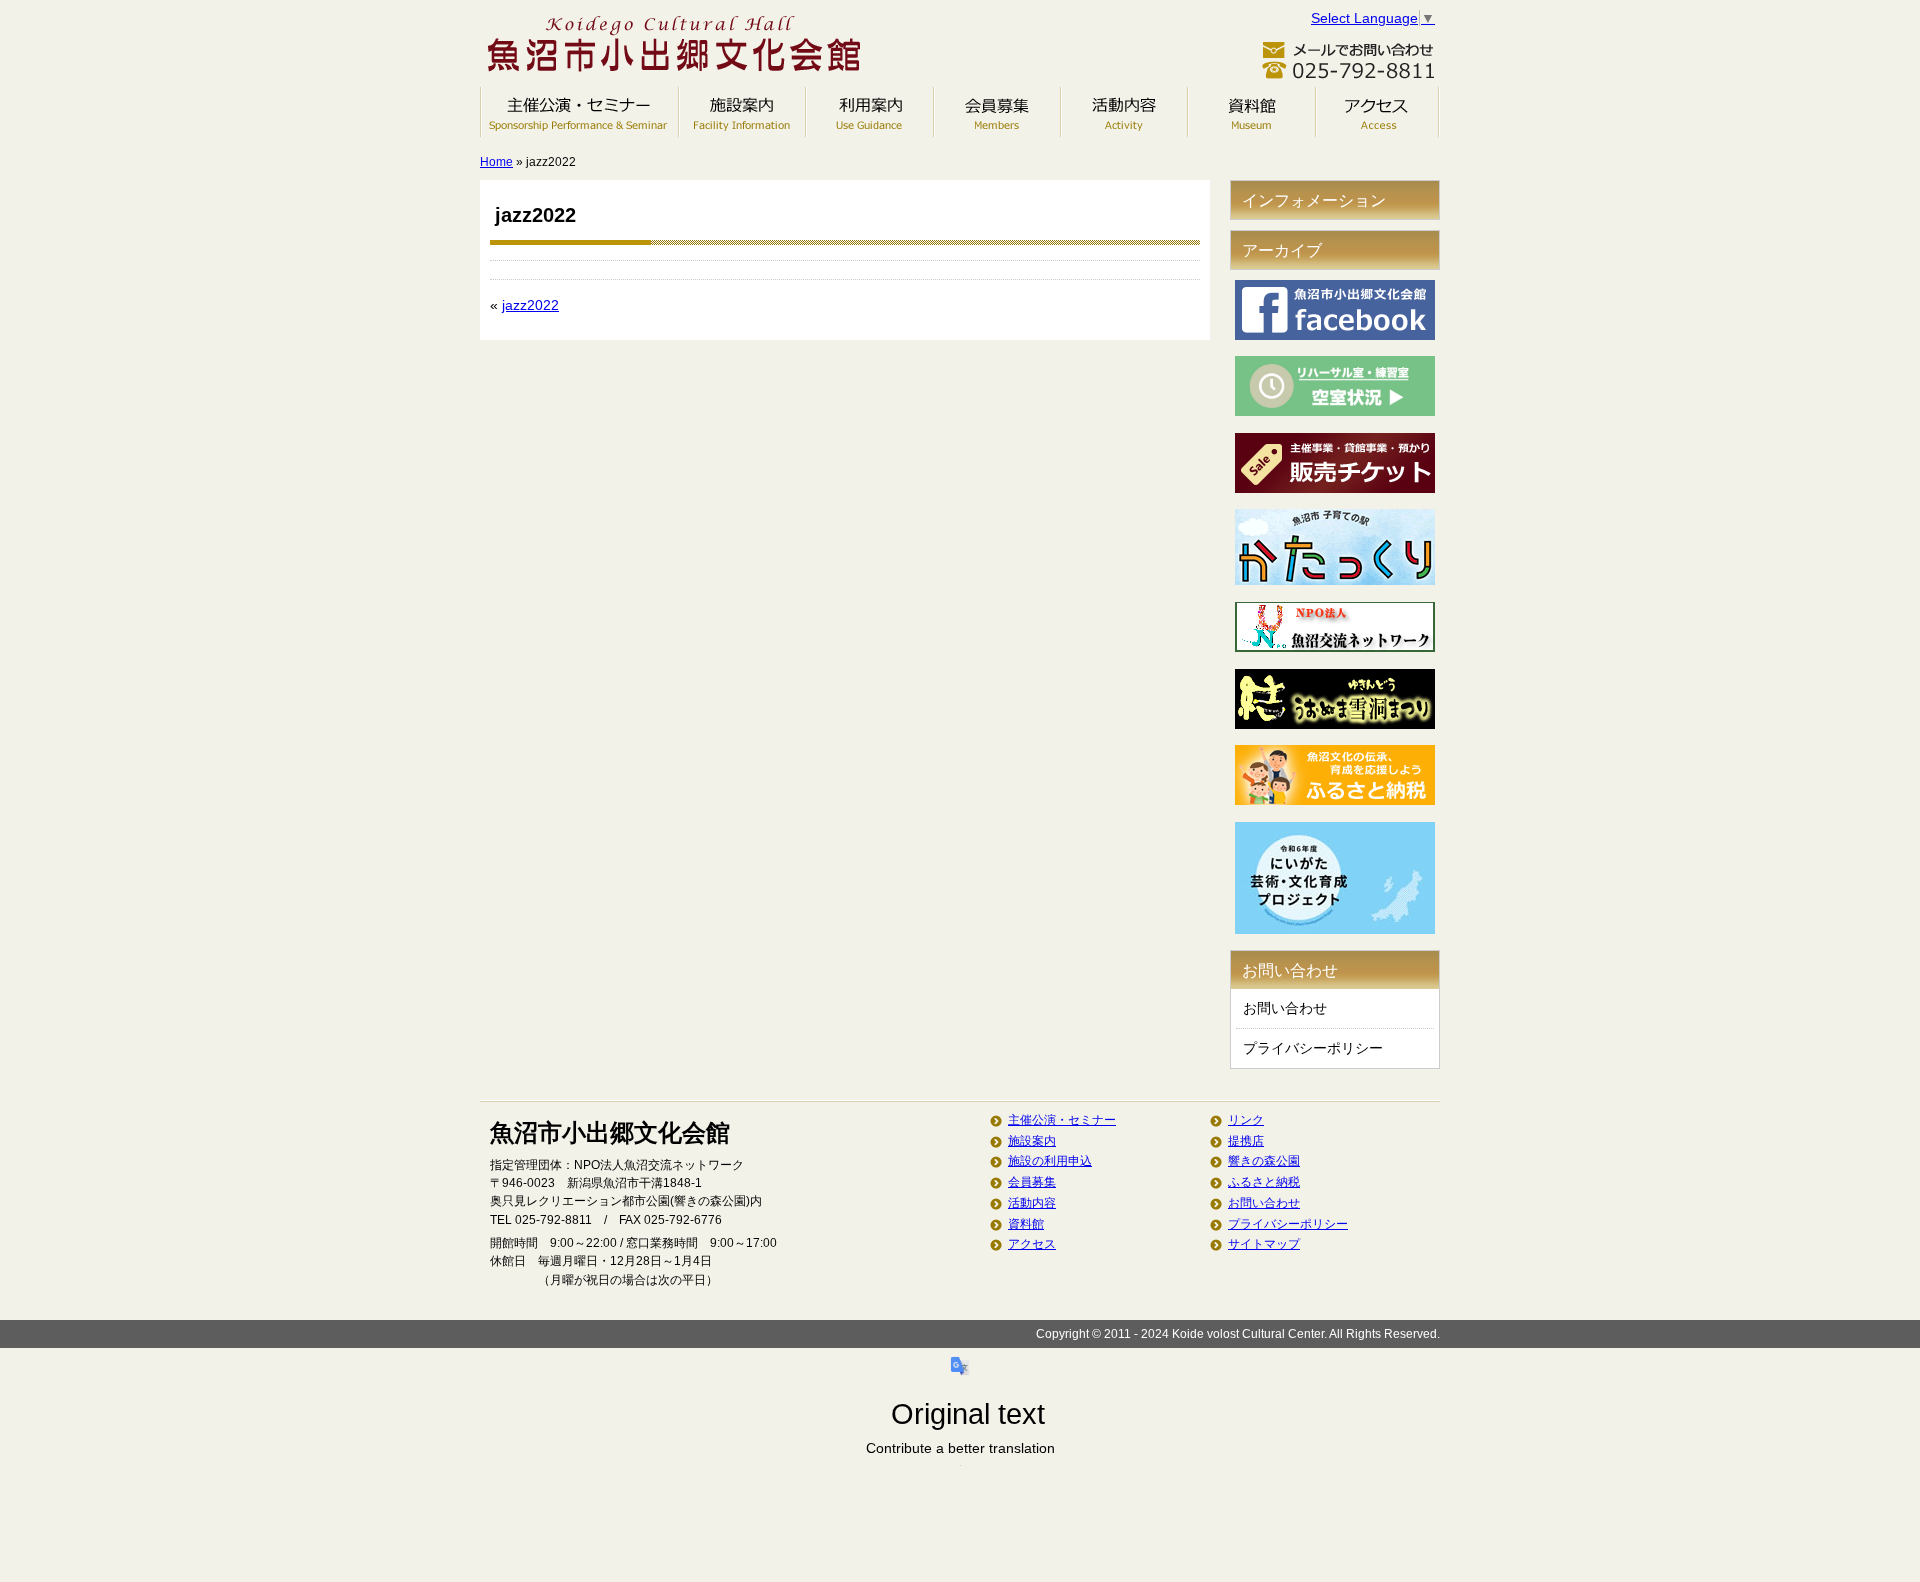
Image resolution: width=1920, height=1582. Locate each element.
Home (496, 162)
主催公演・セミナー (579, 112)
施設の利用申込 (870, 112)
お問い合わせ (1285, 1008)
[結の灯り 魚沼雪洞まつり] (1335, 724)
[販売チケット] (1335, 488)
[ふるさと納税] (1335, 800)
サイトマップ (1264, 1244)
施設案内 (742, 112)
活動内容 (1124, 112)
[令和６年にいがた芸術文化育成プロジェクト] (1335, 929)
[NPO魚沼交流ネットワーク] (1335, 647)
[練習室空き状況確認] (1335, 411)
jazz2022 (530, 305)
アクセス (1378, 112)
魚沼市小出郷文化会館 (680, 47)
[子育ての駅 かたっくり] (1335, 580)
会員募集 (997, 112)
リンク (1246, 1120)
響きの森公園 (1264, 1161)
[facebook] (1335, 335)
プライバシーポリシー (1313, 1048)
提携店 (1246, 1141)
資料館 (1252, 112)
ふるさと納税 (1264, 1182)
